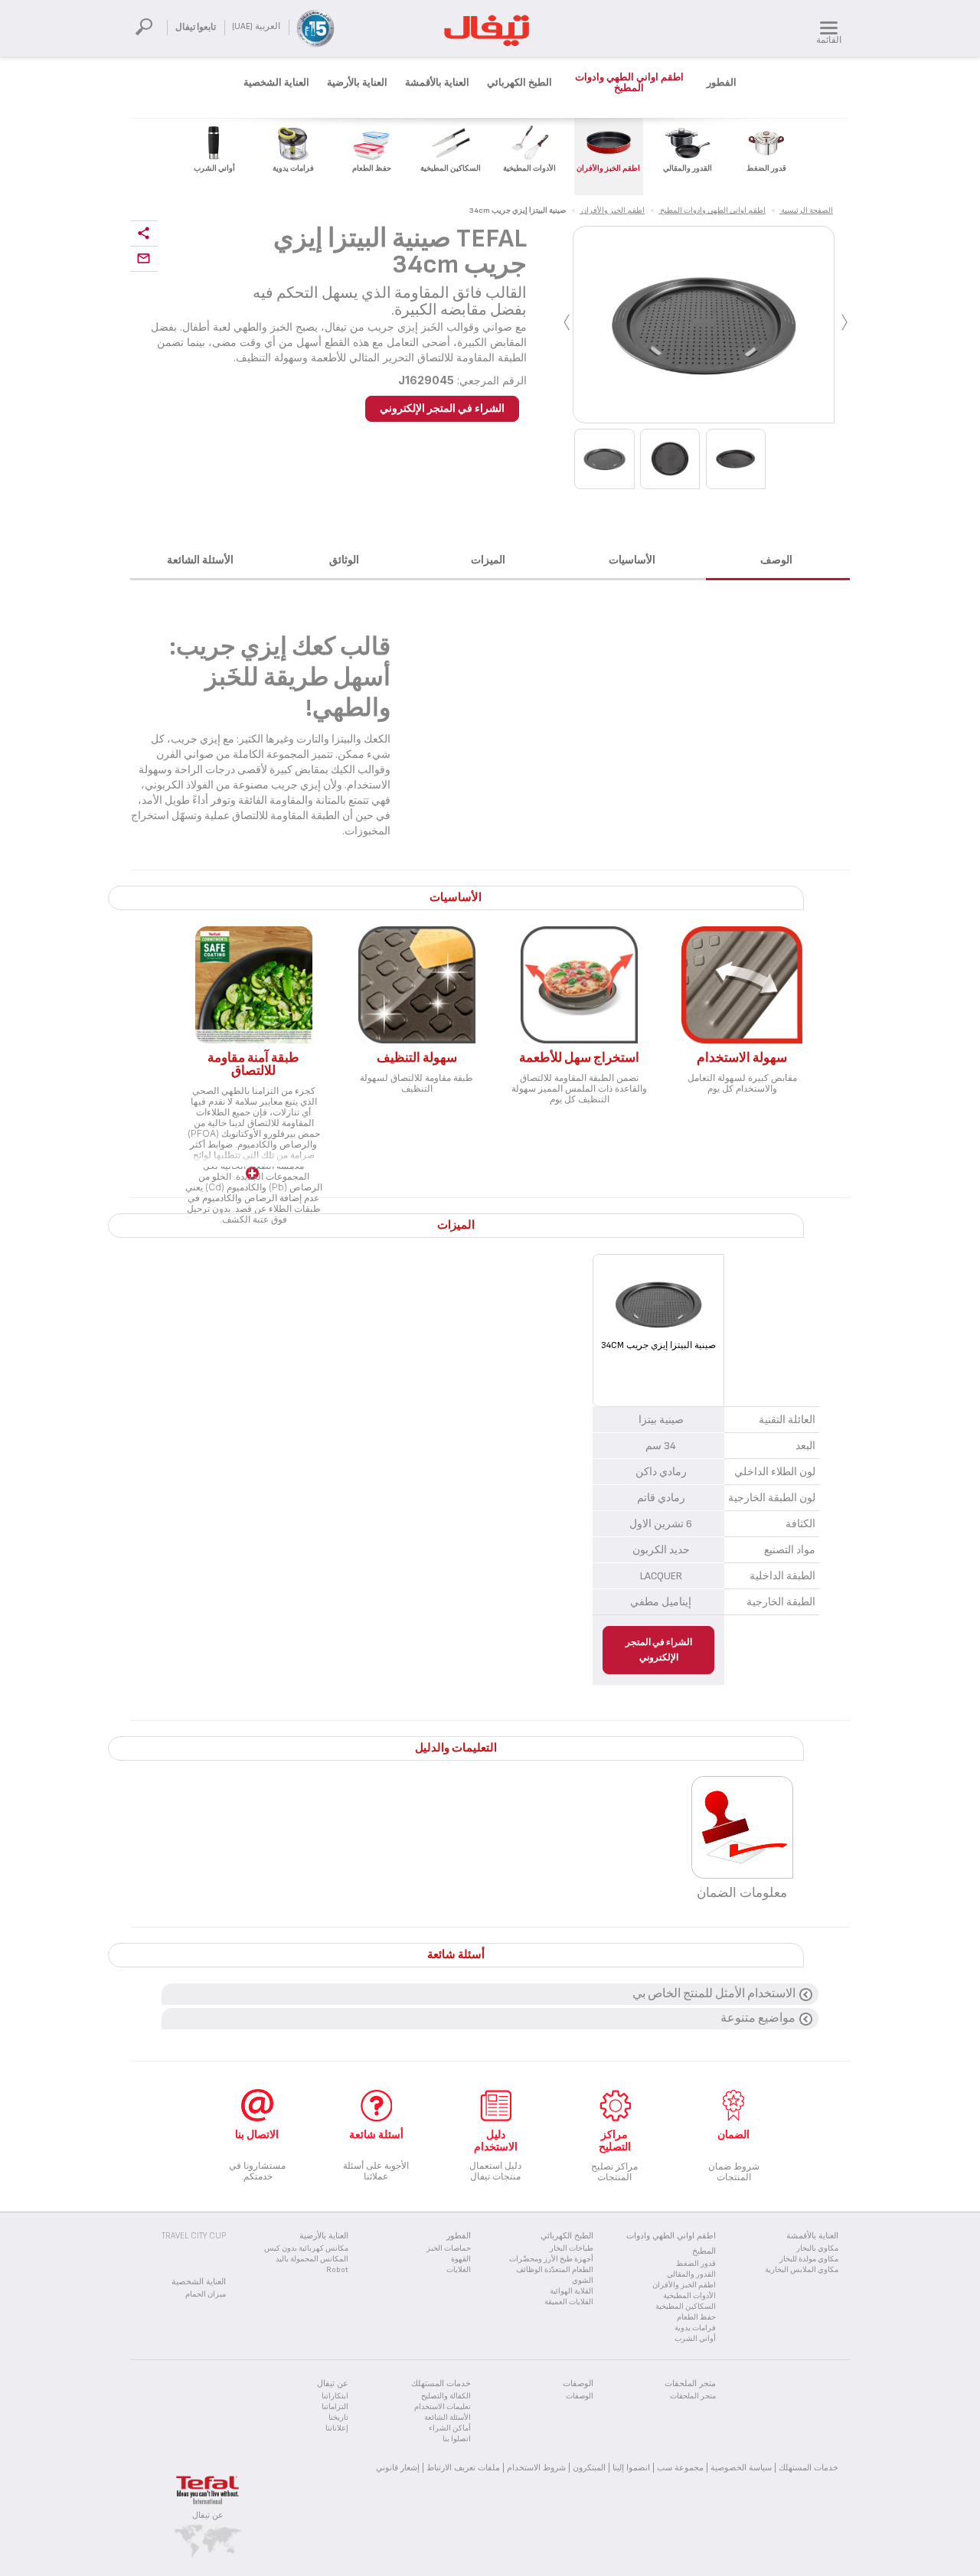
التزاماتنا (335, 2407)
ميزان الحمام (206, 2294)
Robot (337, 2270)
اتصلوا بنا (457, 2439)
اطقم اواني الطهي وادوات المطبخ (629, 83)
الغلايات (459, 2270)
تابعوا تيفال (196, 27)
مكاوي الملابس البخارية (802, 2270)
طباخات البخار (572, 2248)
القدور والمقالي (691, 2274)
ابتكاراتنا (335, 2396)
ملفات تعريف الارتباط (463, 2467)
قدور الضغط (696, 2264)
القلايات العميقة (569, 2302)
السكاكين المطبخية (686, 2307)
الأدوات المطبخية (689, 2296)
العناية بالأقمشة (437, 83)
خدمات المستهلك (808, 2467)
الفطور (722, 83)
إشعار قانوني (398, 2467)
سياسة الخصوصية (741, 2467)
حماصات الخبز (449, 2248)
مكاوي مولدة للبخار (809, 2259)
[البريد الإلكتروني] (144, 259)
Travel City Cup (194, 2236)
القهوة (461, 2259)
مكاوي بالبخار (817, 2248)
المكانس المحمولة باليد (312, 2259)
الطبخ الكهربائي (519, 83)
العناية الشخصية (276, 83)
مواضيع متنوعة (758, 2018)
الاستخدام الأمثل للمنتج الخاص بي (714, 1994)
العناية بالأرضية (357, 83)
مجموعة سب (680, 2467)
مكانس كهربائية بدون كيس (306, 2248)
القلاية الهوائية (572, 2291)
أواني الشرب (695, 2339)
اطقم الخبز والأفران (684, 2285)
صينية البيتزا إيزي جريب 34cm (658, 1345)
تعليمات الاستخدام (443, 2407)
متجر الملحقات (693, 2396)
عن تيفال (208, 2515)
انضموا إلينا (631, 2467)
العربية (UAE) (256, 26)
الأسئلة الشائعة (448, 2418)
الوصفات (580, 2396)
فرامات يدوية (695, 2328)
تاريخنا (338, 2418)
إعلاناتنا (337, 2428)
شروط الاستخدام (536, 2467)
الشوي (583, 2281)
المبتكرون (589, 2467)
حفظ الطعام (696, 2317)
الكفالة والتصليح (446, 2396)
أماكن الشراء (450, 2428)
